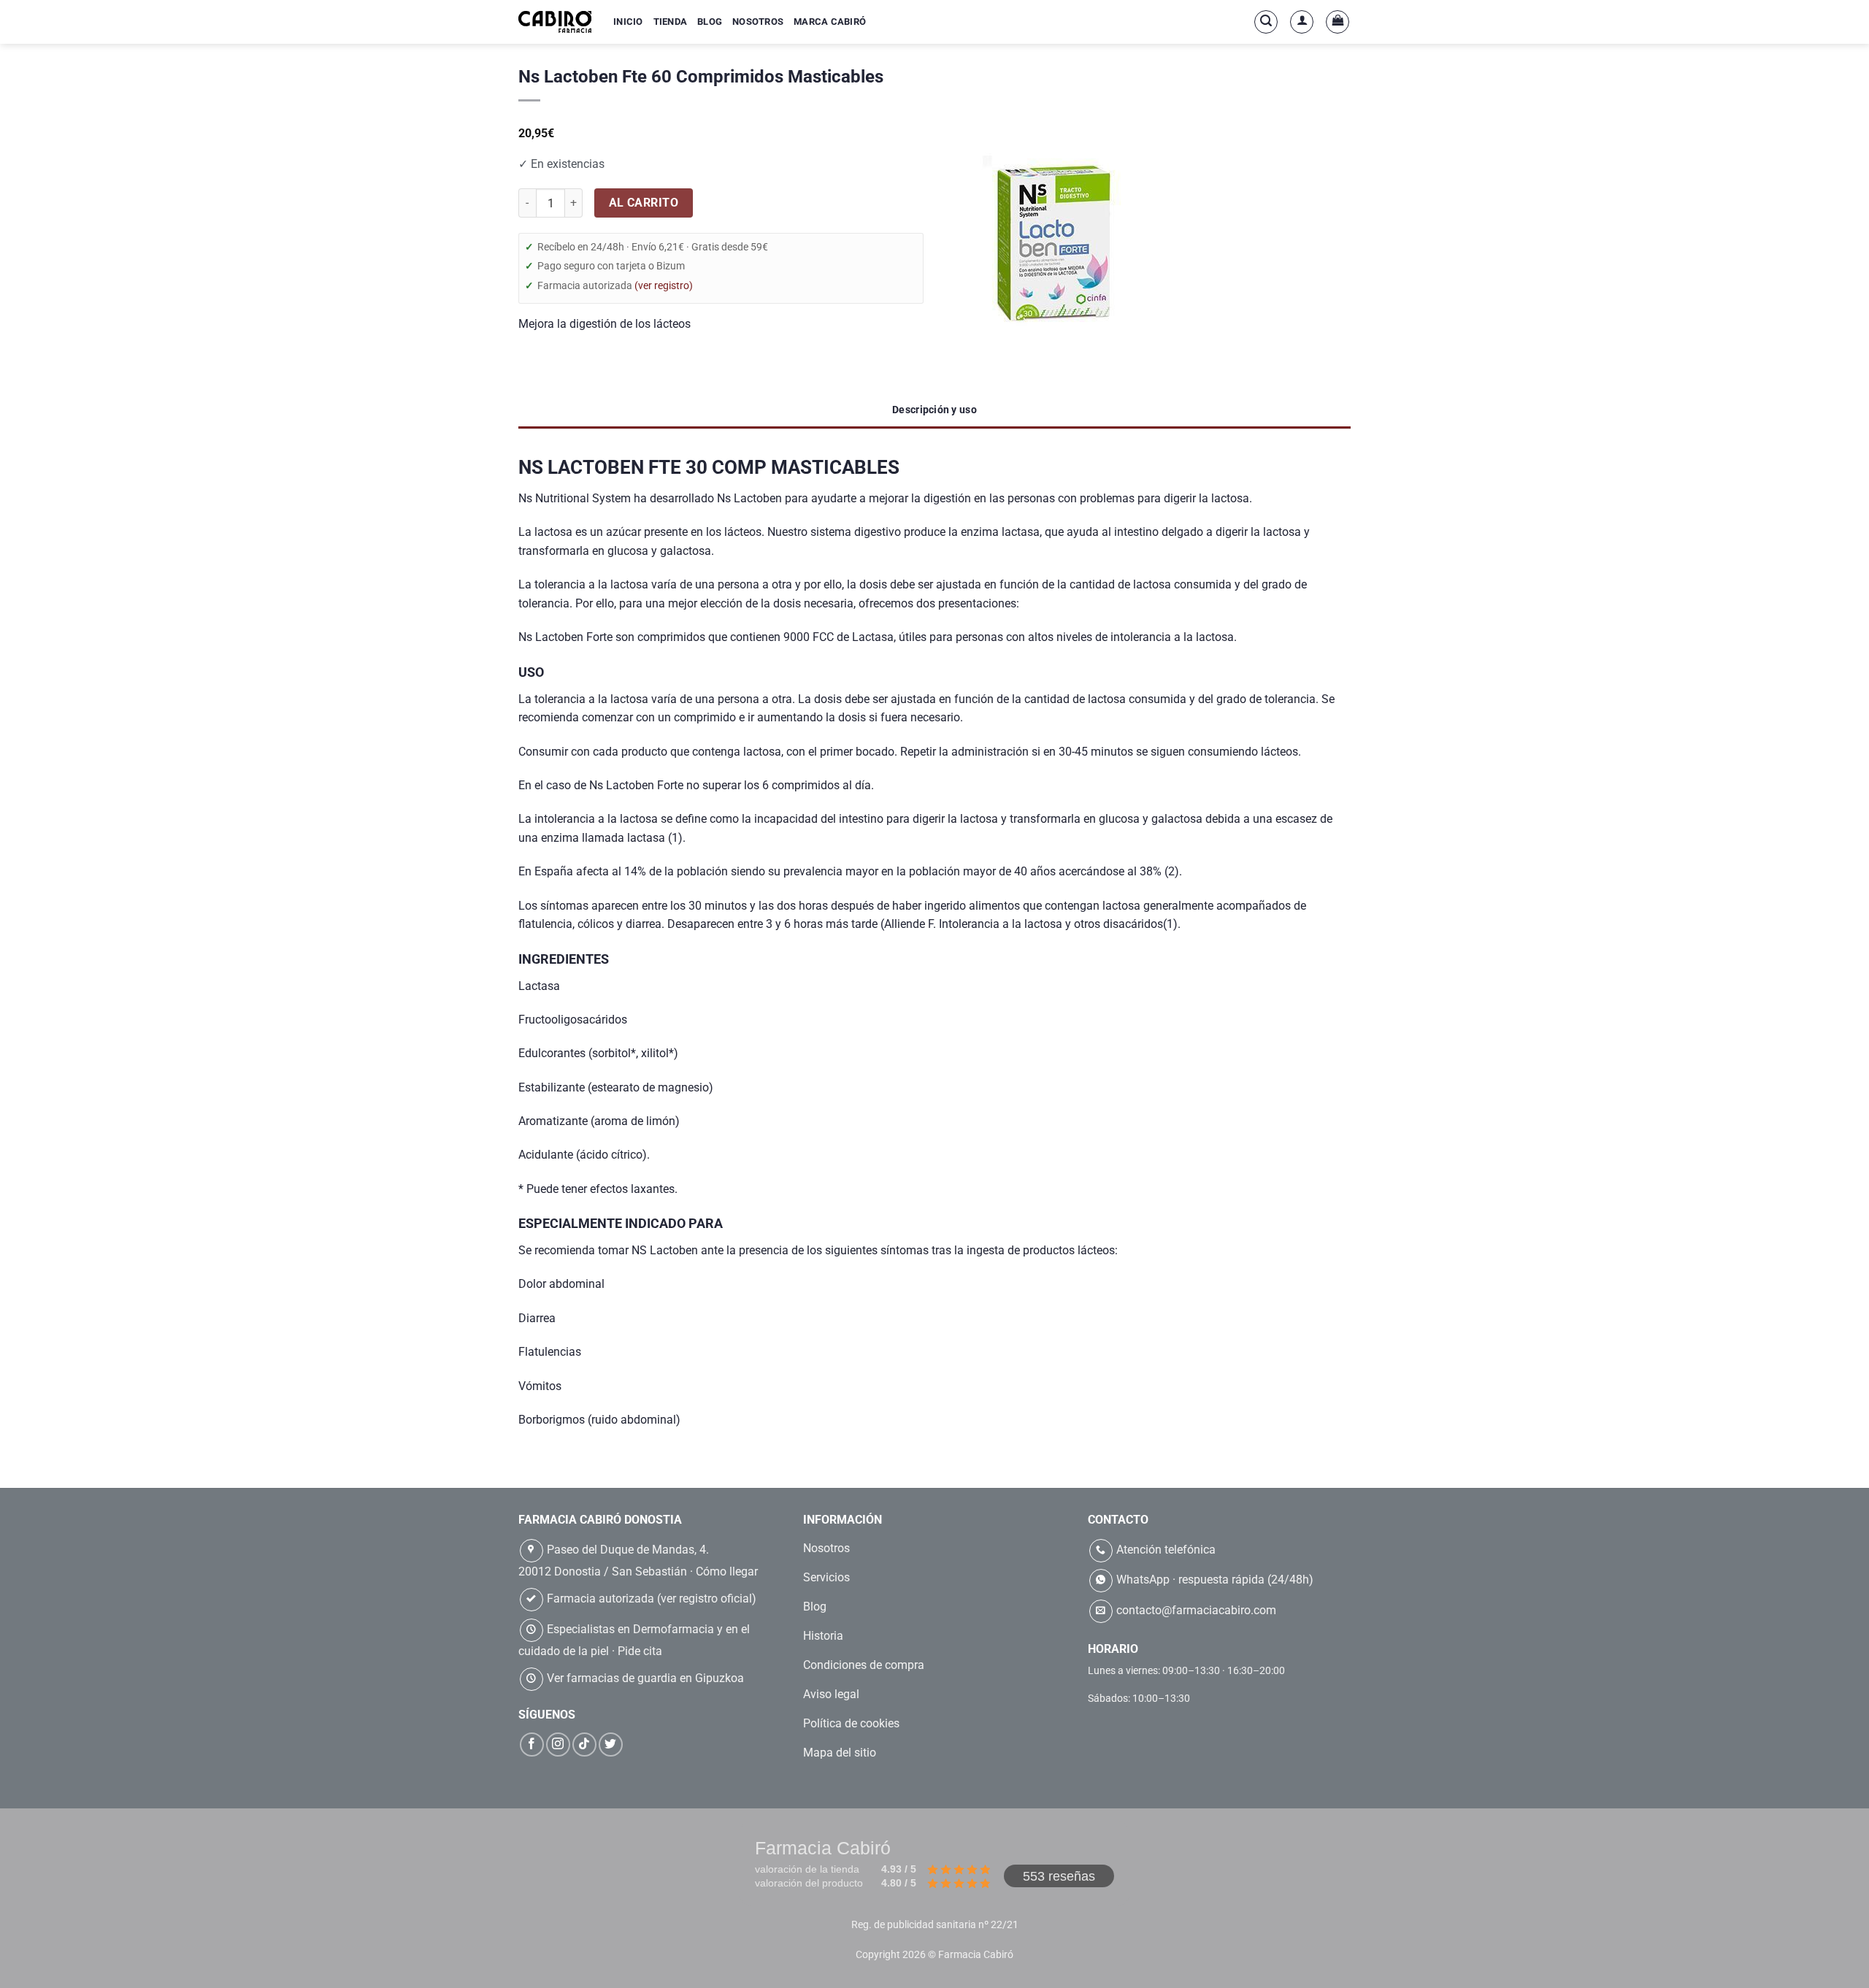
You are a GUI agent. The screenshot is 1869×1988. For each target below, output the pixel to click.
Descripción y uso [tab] (934, 410)
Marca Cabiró (830, 22)
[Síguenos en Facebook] (532, 1745)
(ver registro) (664, 285)
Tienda (671, 22)
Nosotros (758, 22)
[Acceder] (1302, 22)
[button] (1266, 22)
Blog (710, 22)
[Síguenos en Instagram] (558, 1745)
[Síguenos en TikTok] (584, 1745)
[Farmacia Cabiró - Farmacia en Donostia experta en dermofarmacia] (555, 22)
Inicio (628, 22)
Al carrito (644, 203)
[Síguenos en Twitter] (611, 1745)
